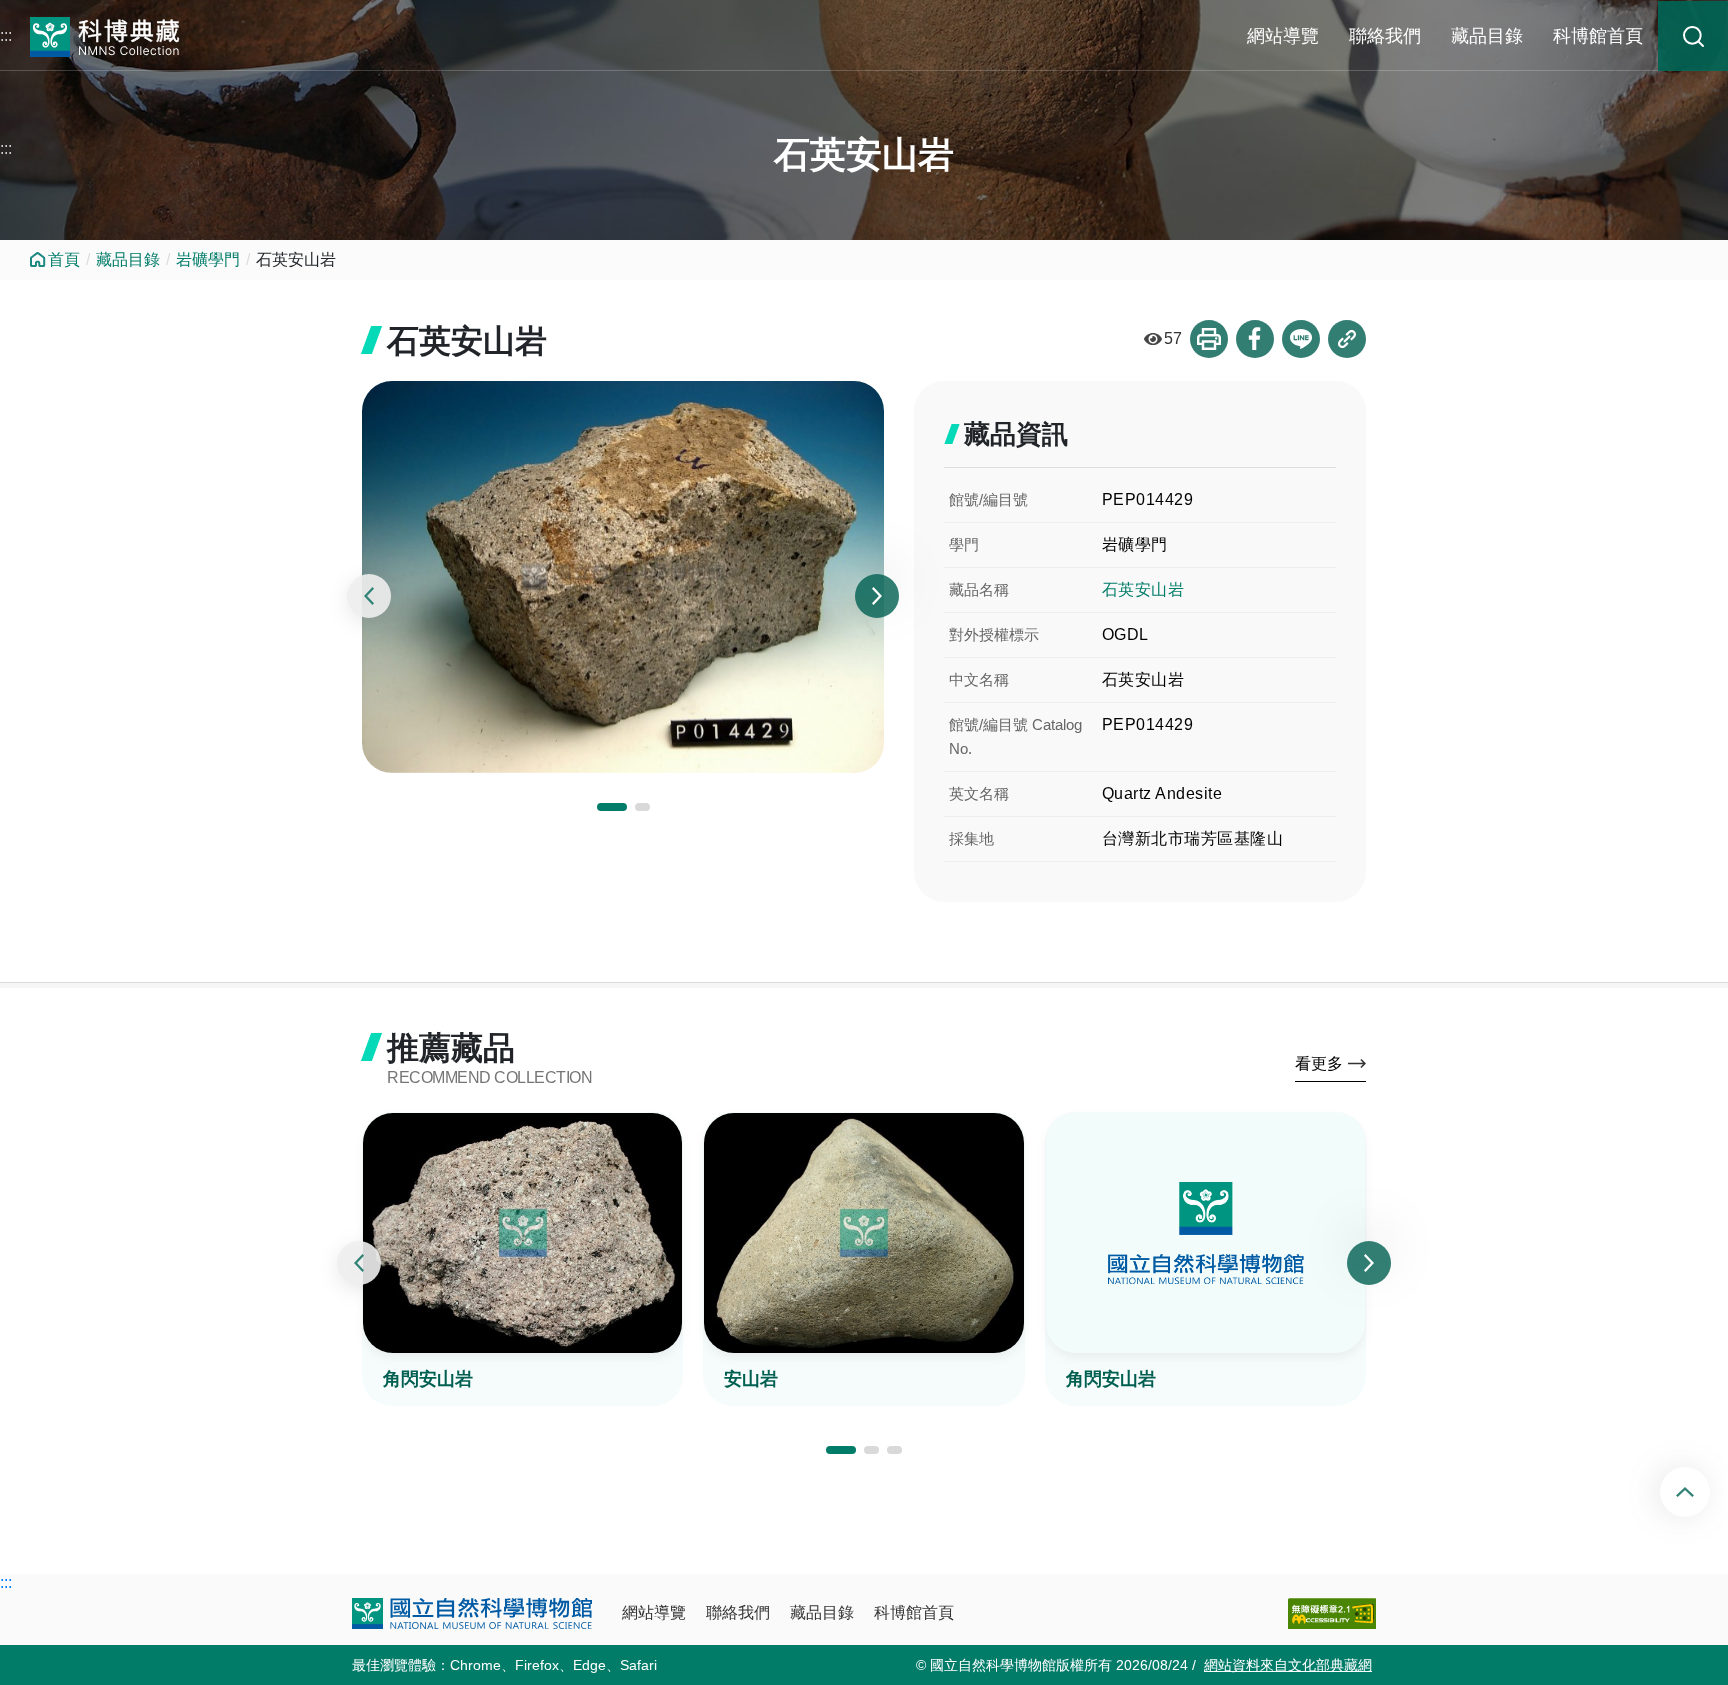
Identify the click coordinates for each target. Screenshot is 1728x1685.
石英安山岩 (1143, 589)
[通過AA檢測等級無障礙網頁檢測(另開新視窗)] (1332, 1613)
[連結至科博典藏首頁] (105, 34)
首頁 (64, 259)
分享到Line (1301, 339)
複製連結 (1347, 339)
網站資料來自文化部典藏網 (1288, 1665)
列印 (1209, 339)
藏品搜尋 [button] (1693, 36)
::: (6, 35)
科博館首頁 (1598, 36)
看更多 (1319, 1063)
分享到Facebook (1255, 339)
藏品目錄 (1487, 36)
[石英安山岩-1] (623, 577)
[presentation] (369, 596)
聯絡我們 (1385, 36)
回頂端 (1701, 1492)
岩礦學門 (208, 259)
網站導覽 (1283, 36)
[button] (612, 807)
